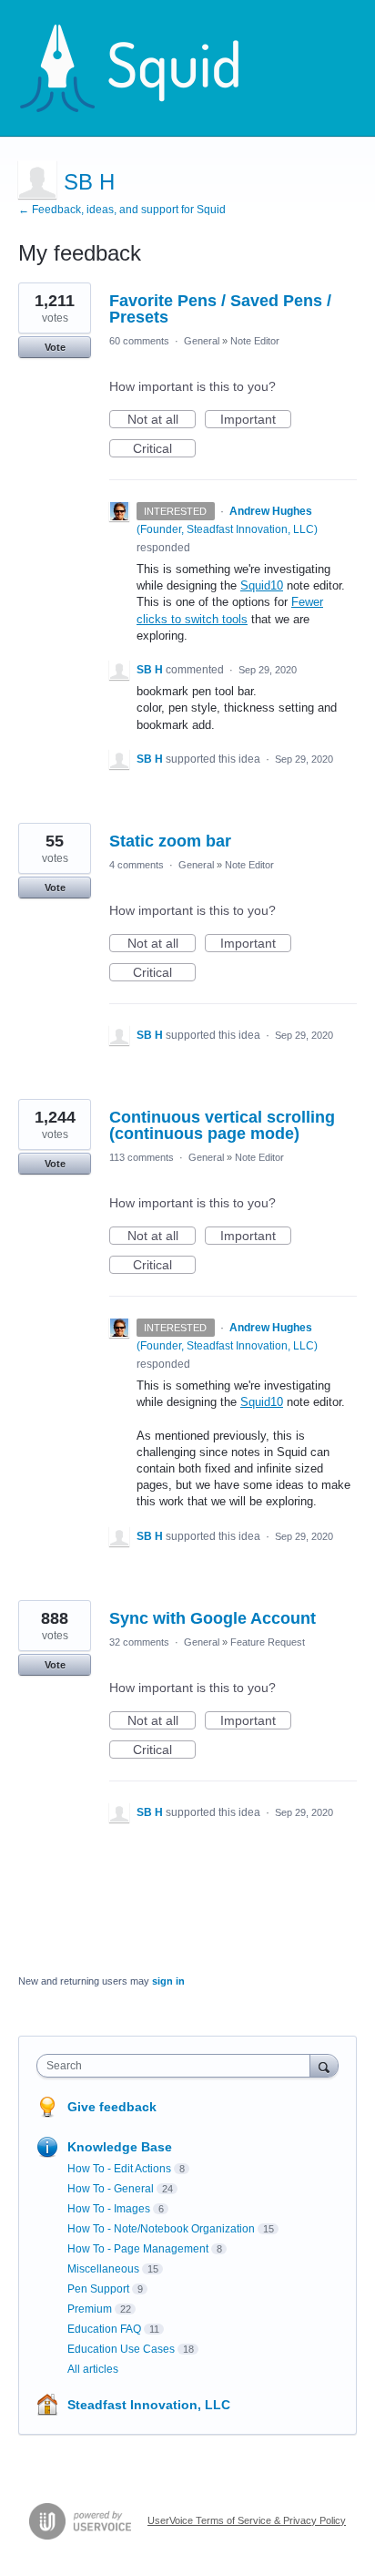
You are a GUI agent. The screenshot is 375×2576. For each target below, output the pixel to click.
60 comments (139, 341)
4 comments (137, 865)
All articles (93, 2369)
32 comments (139, 1642)
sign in (168, 1981)
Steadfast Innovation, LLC (149, 2405)
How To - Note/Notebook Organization (161, 2229)
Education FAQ (104, 2329)
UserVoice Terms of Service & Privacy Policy (247, 2520)
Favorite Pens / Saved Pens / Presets (220, 309)
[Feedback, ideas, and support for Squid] (147, 68)
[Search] (324, 2065)
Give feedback (112, 2107)
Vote (55, 347)
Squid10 (262, 585)
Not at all (162, 420)
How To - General (111, 2189)
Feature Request (268, 1642)
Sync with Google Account (213, 1618)
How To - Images (109, 2209)
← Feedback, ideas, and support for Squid (122, 210)
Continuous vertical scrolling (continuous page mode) (222, 1125)
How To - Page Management (138, 2249)
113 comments (142, 1157)
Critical (164, 449)
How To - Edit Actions (119, 2169)
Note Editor (255, 341)
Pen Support (98, 2289)
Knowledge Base (120, 2147)
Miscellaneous (103, 2269)
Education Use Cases (121, 2349)
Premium (90, 2309)
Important (256, 420)
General (202, 341)
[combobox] (177, 2066)
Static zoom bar (170, 841)
